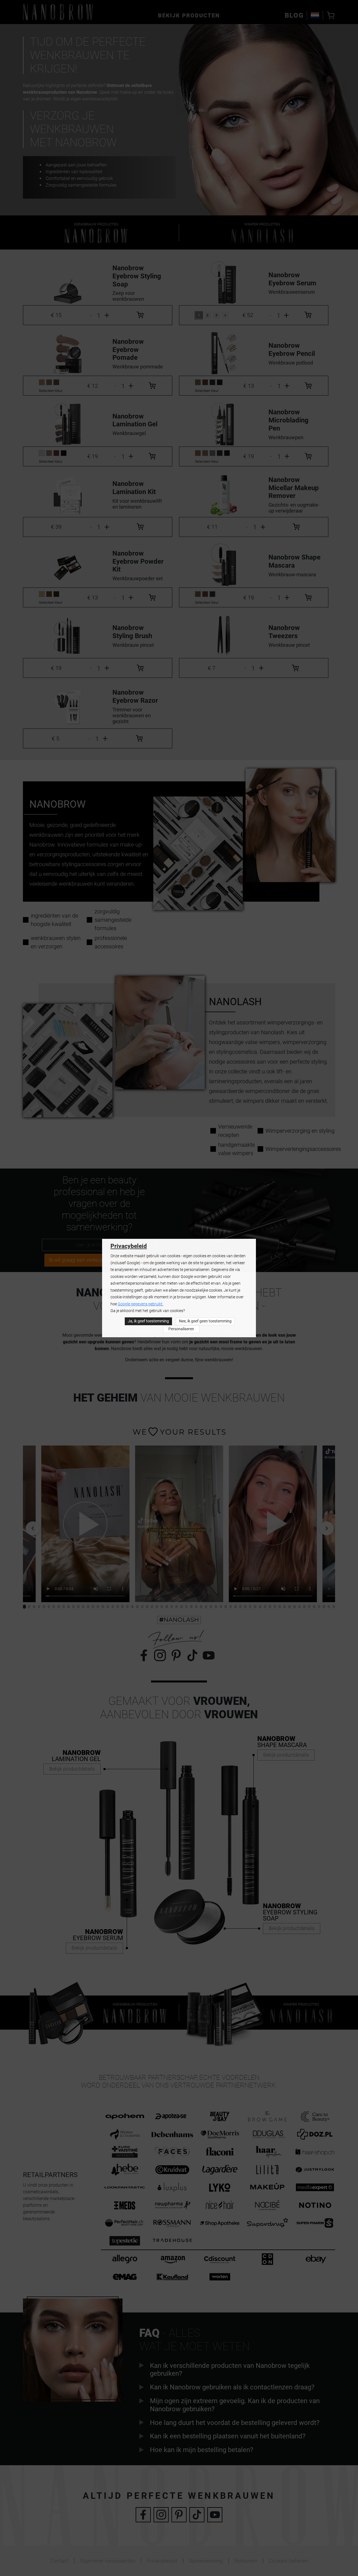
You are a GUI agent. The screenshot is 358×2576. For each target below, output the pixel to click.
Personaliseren (181, 1329)
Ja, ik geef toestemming (148, 1321)
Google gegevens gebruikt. (141, 1304)
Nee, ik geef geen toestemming (205, 1321)
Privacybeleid (129, 1246)
